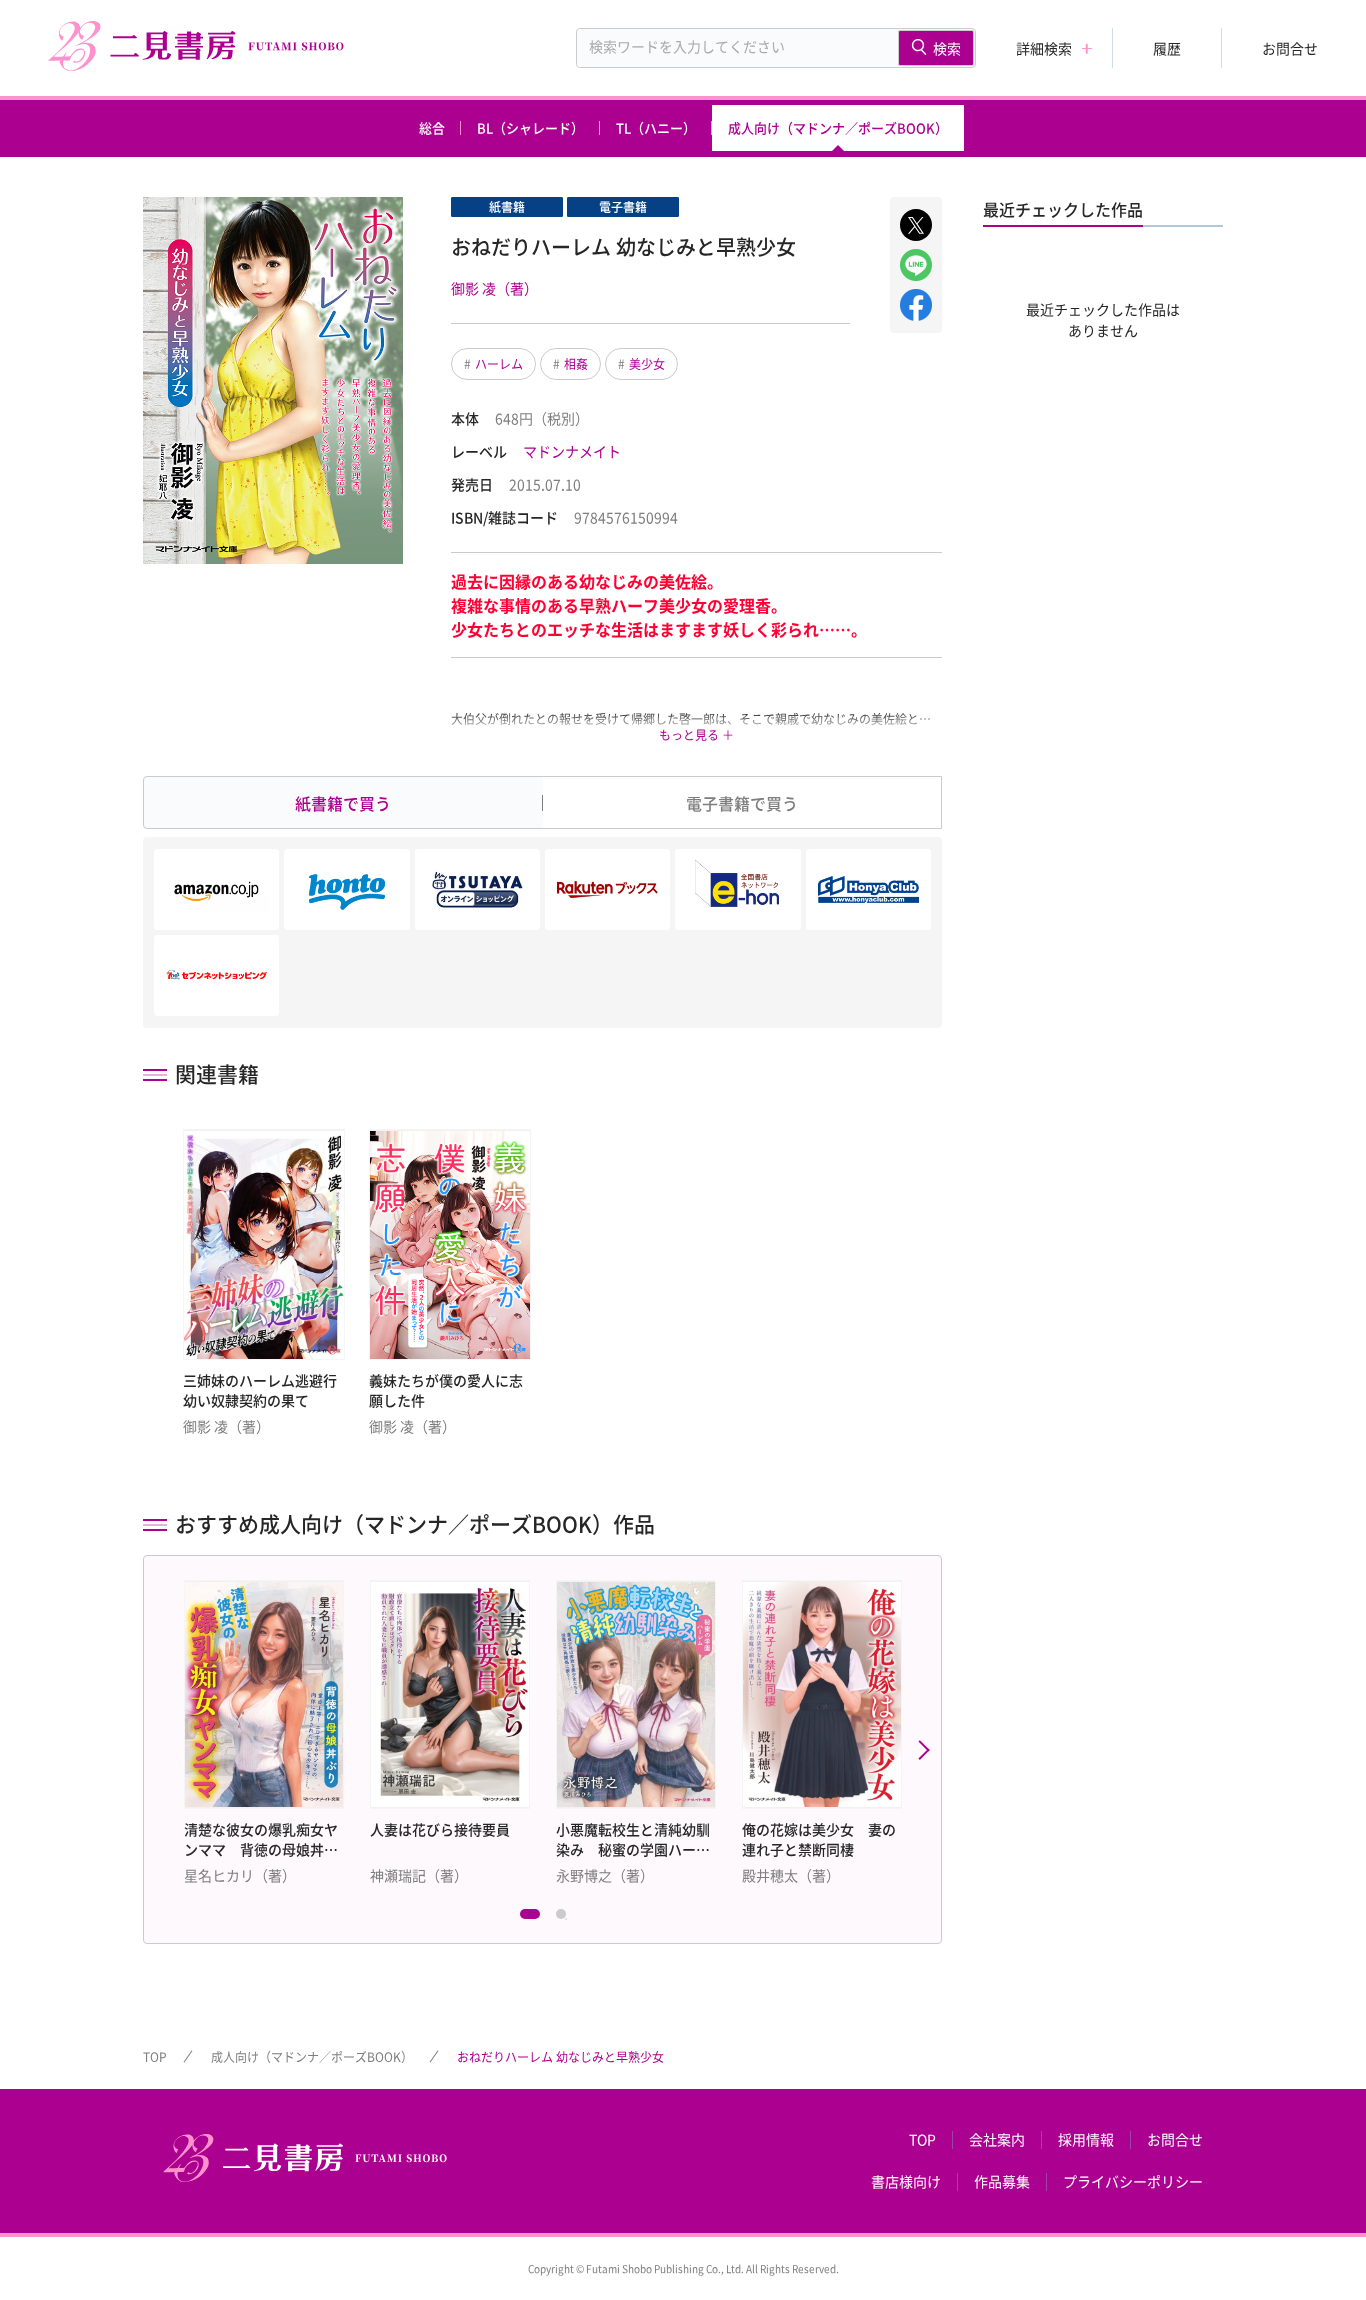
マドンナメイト (572, 451)
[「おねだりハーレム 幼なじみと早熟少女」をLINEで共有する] (916, 265)
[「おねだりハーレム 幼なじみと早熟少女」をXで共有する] (916, 225)
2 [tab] (566, 1919)
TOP (155, 2057)
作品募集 (1002, 2182)
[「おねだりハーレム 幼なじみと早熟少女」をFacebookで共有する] (916, 305)
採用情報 (1086, 2140)
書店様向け (906, 2182)
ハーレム (499, 364)
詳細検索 (1044, 48)
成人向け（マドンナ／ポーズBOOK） (838, 127)
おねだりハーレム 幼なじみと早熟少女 (560, 2057)
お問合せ (1290, 48)
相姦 (576, 364)
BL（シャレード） (530, 127)
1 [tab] (530, 1919)
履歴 (1167, 48)
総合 (432, 127)
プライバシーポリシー (1133, 2182)
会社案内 (997, 2140)
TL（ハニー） (656, 127)
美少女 (647, 364)
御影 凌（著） (494, 288)
